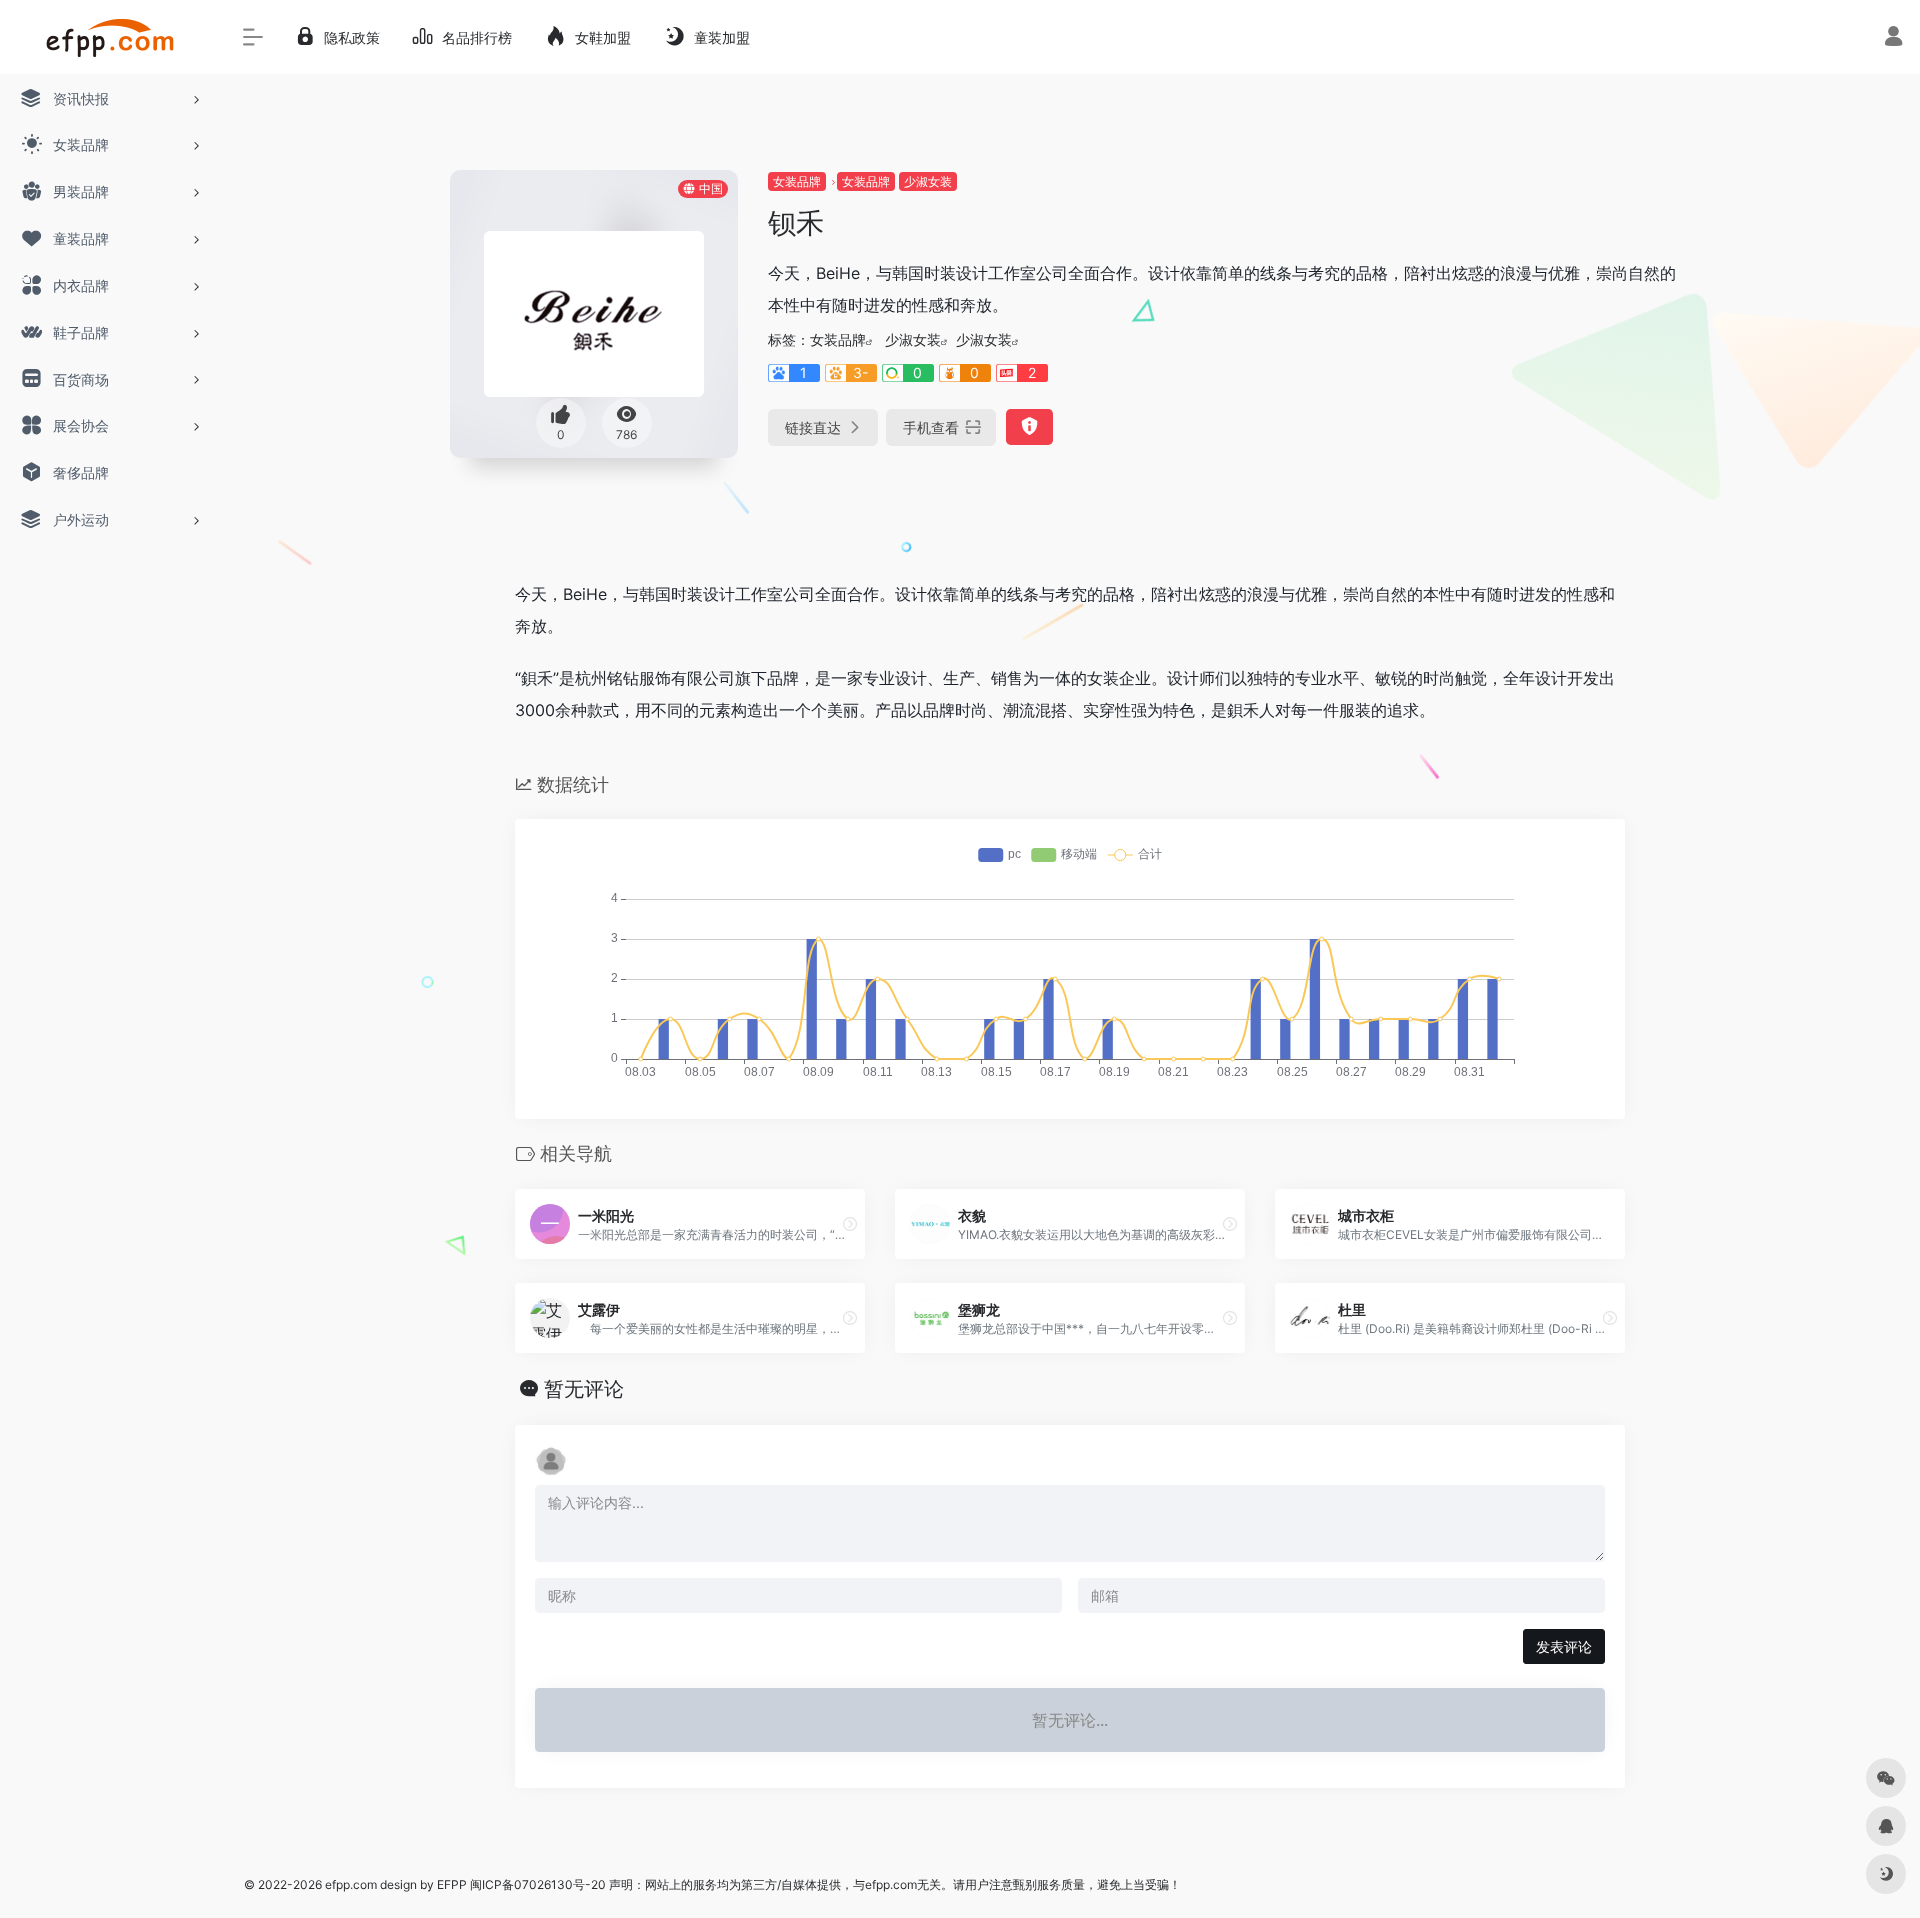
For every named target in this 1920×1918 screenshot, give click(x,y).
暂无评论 (584, 1389)
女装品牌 (797, 181)
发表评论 (1564, 1646)
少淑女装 (928, 181)
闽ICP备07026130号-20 (536, 1884)
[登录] (1893, 38)
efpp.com (351, 1884)
